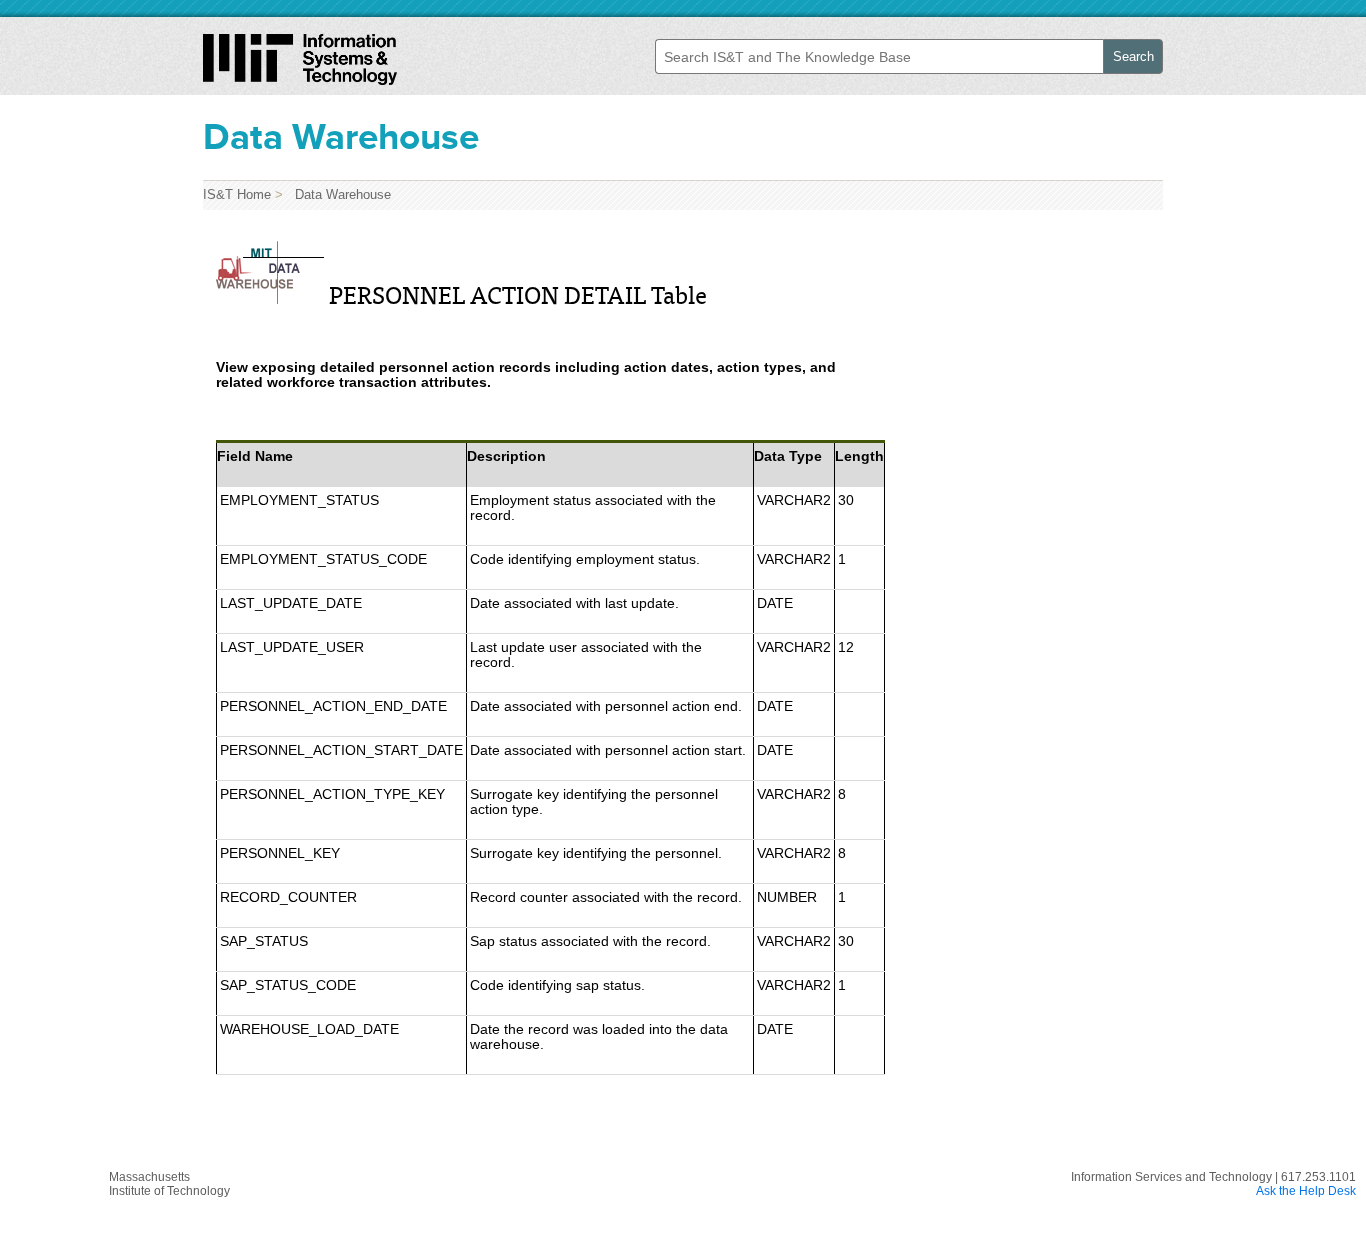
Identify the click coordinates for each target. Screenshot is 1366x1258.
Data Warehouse (339, 194)
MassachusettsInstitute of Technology (169, 1184)
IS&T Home (237, 194)
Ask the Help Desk (1306, 1191)
